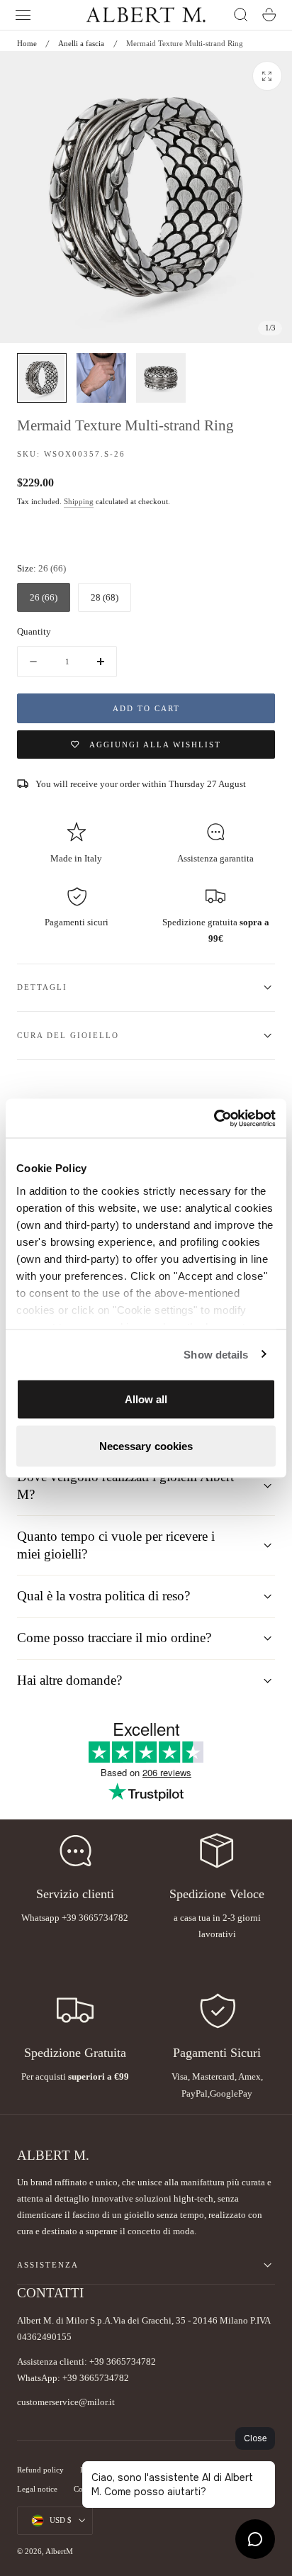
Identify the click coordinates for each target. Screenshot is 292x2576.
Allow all (146, 1399)
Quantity (34, 631)
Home (27, 43)
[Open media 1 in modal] (267, 76)
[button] (23, 15)
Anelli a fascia (81, 43)
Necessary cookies (146, 1445)
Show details (216, 1354)
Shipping (79, 502)
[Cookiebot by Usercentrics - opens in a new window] (214, 1118)
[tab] (42, 378)
